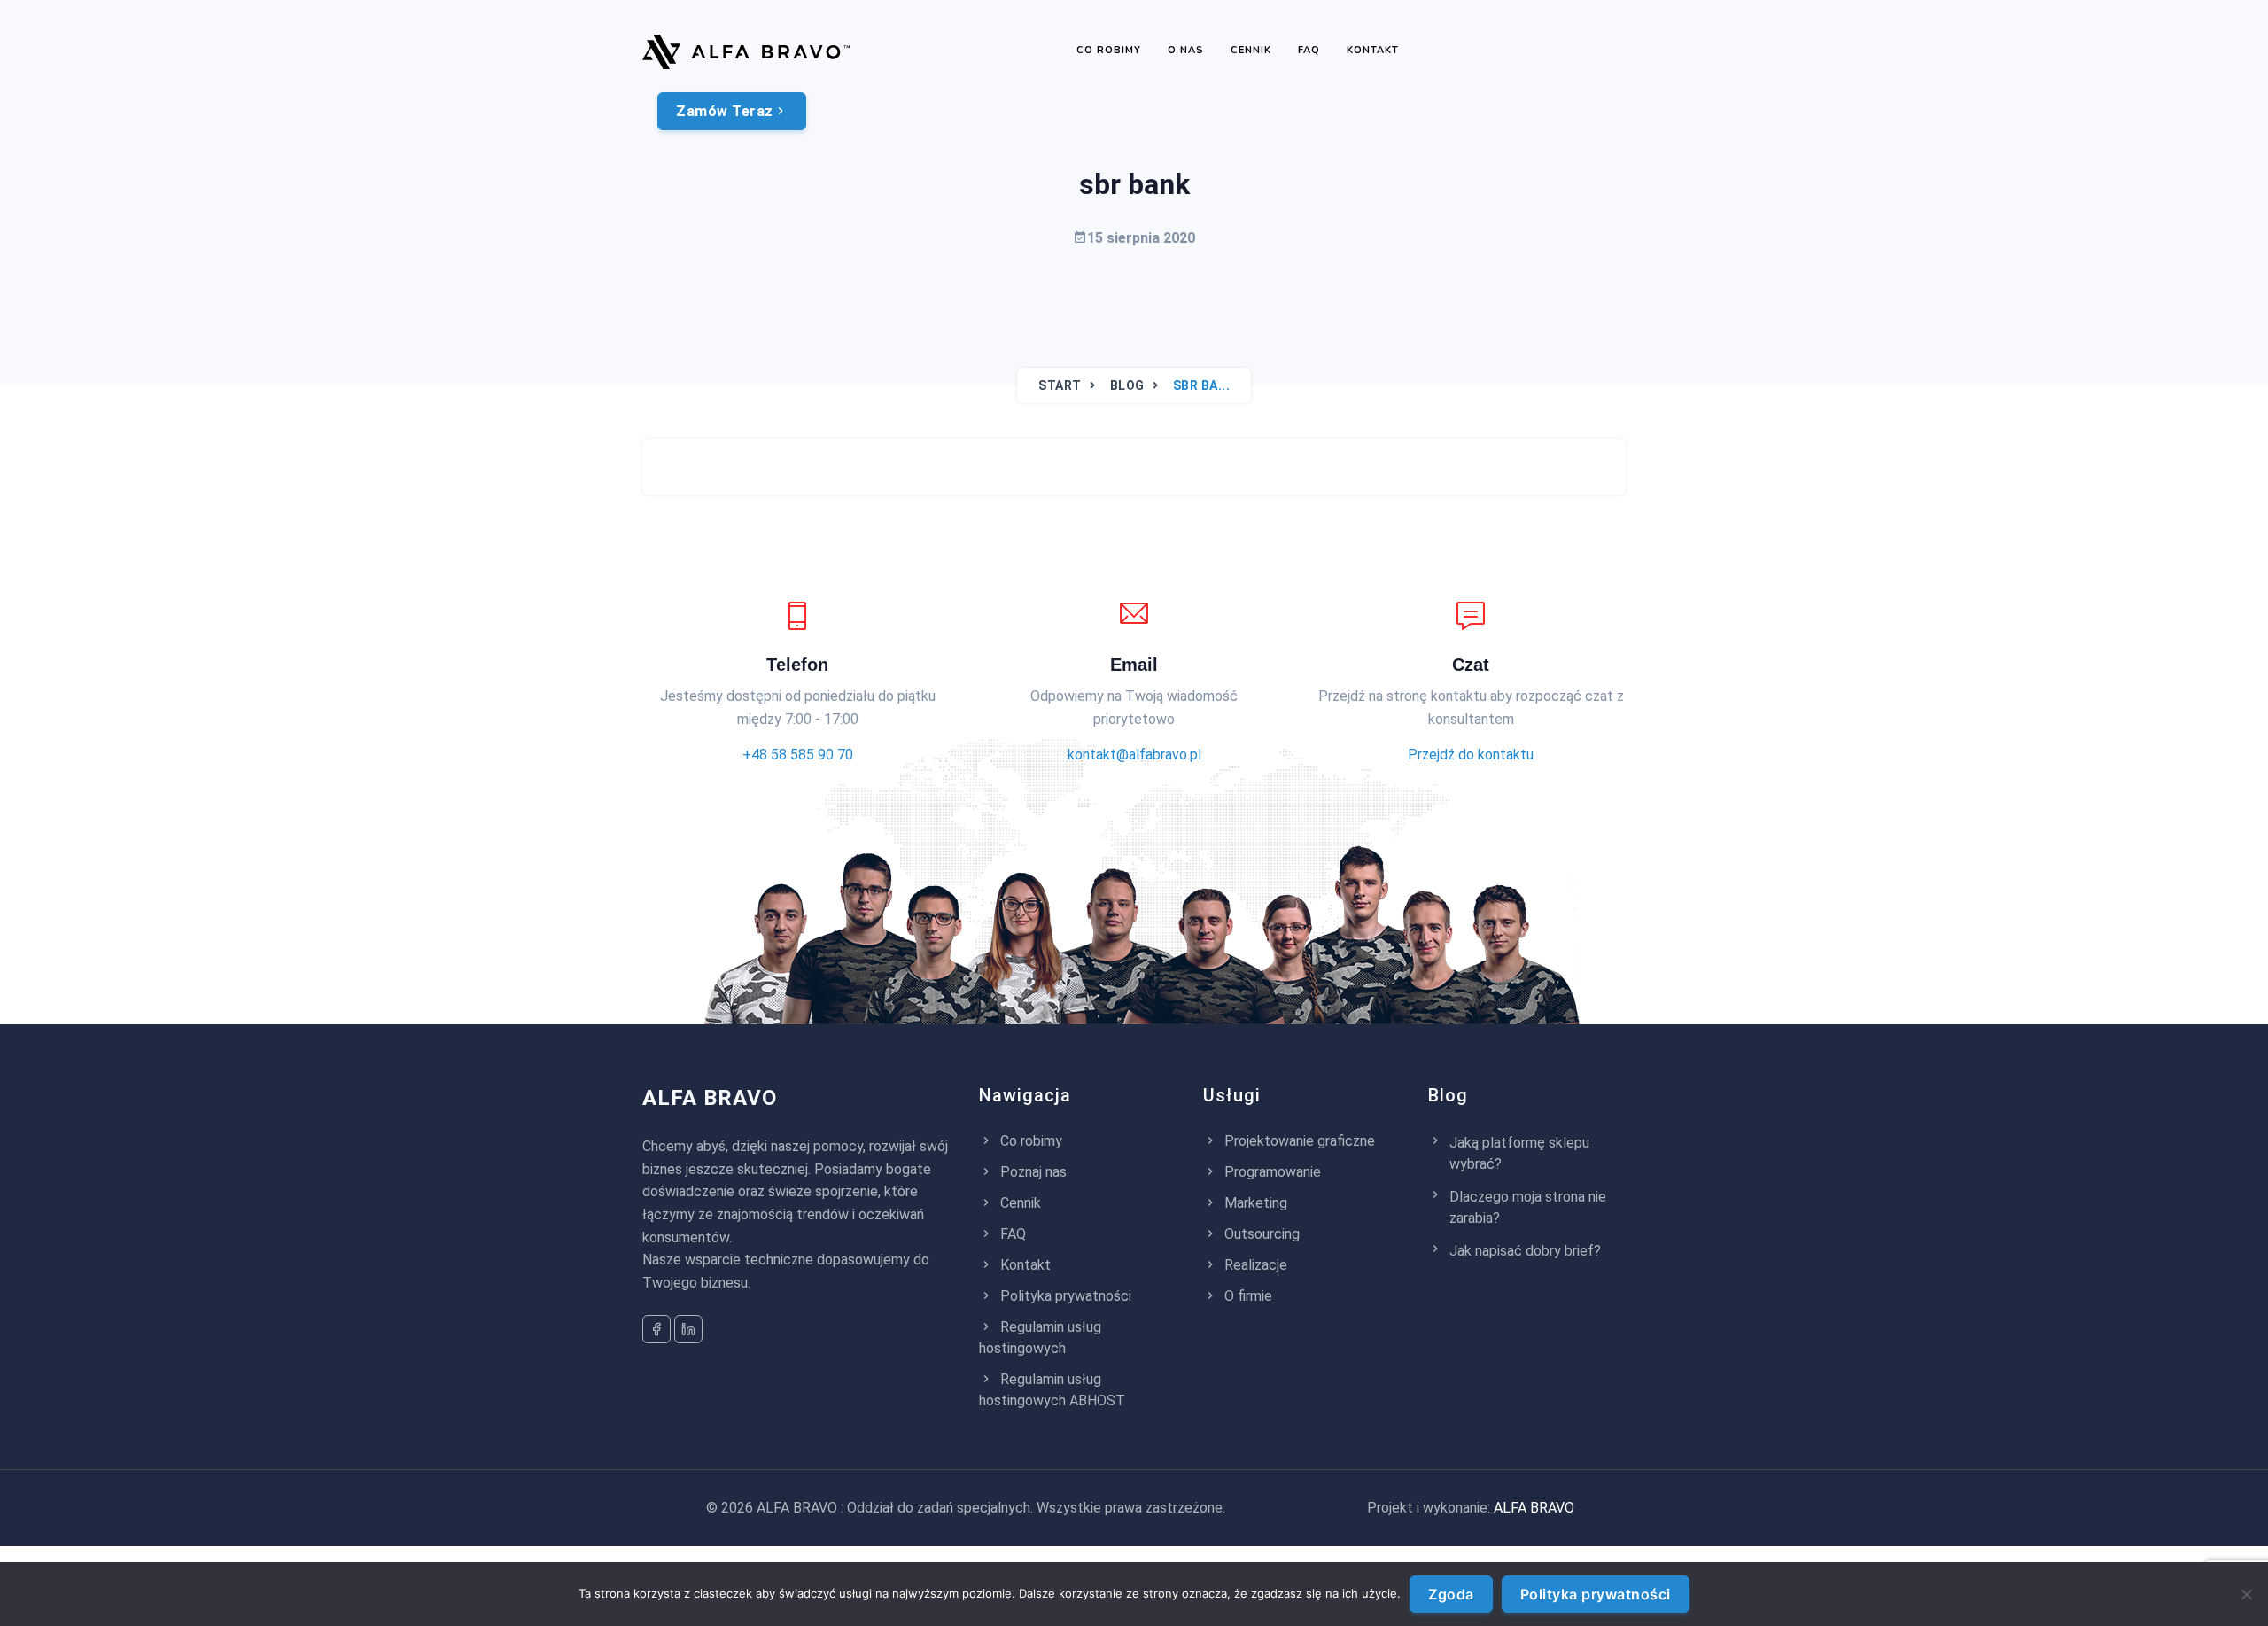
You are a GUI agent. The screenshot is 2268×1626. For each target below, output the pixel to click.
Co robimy (1109, 50)
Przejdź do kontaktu (1471, 755)
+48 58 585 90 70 (798, 755)
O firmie (1247, 1296)
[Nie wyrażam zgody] (2246, 1594)
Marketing (1254, 1203)
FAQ (1309, 50)
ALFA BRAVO (710, 1098)
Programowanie (1271, 1172)
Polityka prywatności (1064, 1296)
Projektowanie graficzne (1298, 1141)
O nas (1186, 50)
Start (1060, 385)
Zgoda (1451, 1594)
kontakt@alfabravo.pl (1134, 755)
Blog (1127, 385)
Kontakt (1373, 50)
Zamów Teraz (725, 111)
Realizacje (1254, 1265)
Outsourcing (1260, 1234)
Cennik (1251, 50)
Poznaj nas (1032, 1172)
